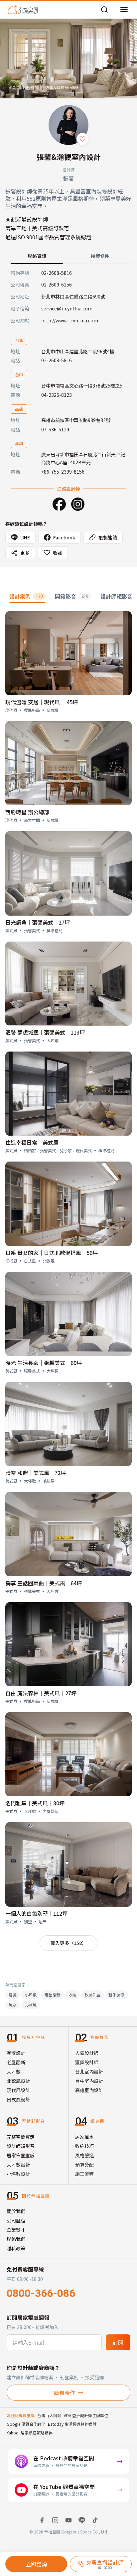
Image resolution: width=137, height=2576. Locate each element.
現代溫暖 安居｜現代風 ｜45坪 (42, 702)
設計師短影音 (21, 2146)
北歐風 (31, 2005)
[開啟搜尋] (104, 10)
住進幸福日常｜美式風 (32, 1142)
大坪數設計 (18, 2165)
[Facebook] (59, 504)
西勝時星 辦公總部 (27, 812)
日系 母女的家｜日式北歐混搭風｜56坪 (52, 1253)
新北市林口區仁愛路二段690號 (73, 296)
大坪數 (14, 2072)
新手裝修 (116, 1995)
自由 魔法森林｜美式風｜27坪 (41, 1693)
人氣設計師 (87, 2053)
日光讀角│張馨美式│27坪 (38, 922)
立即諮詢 (36, 2564)
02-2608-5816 (57, 273)
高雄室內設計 (89, 2090)
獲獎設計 (16, 2053)
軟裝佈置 (92, 1995)
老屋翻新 (53, 1995)
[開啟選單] (124, 10)
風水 (13, 2005)
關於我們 (16, 2211)
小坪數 (31, 1995)
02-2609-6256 (57, 284)
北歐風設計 (18, 2081)
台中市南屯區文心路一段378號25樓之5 (82, 386)
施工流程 (84, 2174)
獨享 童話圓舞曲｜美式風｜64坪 (44, 1583)
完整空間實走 (21, 2137)
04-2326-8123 (57, 395)
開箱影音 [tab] (72, 596)
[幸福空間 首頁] (23, 10)
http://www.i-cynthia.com (70, 320)
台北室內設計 (89, 2072)
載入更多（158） (68, 1943)
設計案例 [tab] (26, 596)
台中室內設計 (89, 2081)
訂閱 (118, 2342)
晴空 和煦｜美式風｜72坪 (36, 1473)
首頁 (12, 87)
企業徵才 (16, 2230)
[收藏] (82, 139)
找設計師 (31, 87)
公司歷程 (16, 2220)
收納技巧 (84, 2146)
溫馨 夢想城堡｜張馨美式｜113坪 (45, 1032)
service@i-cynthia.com (67, 308)
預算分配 (84, 2165)
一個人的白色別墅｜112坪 (36, 1913)
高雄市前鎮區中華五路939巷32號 (76, 420)
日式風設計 (18, 2099)
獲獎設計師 (87, 2062)
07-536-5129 (55, 429)
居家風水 (84, 2137)
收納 (72, 1995)
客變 (13, 1995)
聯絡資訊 (37, 256)
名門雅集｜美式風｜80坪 (35, 1803)
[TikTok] (95, 2520)
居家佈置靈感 (21, 2155)
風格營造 (84, 2155)
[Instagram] (78, 504)
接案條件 (100, 256)
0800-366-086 (41, 2293)
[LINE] (82, 2520)
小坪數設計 (18, 2174)
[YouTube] (68, 2520)
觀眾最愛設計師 (29, 219)
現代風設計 (18, 2090)
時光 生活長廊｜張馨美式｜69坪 (44, 1363)
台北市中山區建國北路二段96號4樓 (78, 351)
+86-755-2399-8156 (63, 472)
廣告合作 (65, 2393)
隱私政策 (16, 2248)
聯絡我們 (16, 2239)
